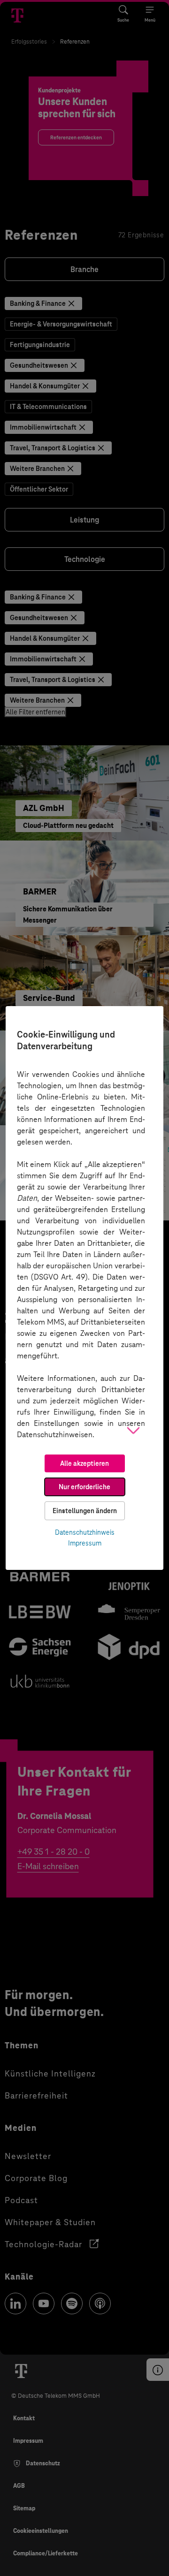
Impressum (85, 1543)
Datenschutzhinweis (85, 1532)
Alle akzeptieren (84, 1463)
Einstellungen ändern (85, 1511)
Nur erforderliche (84, 1487)
